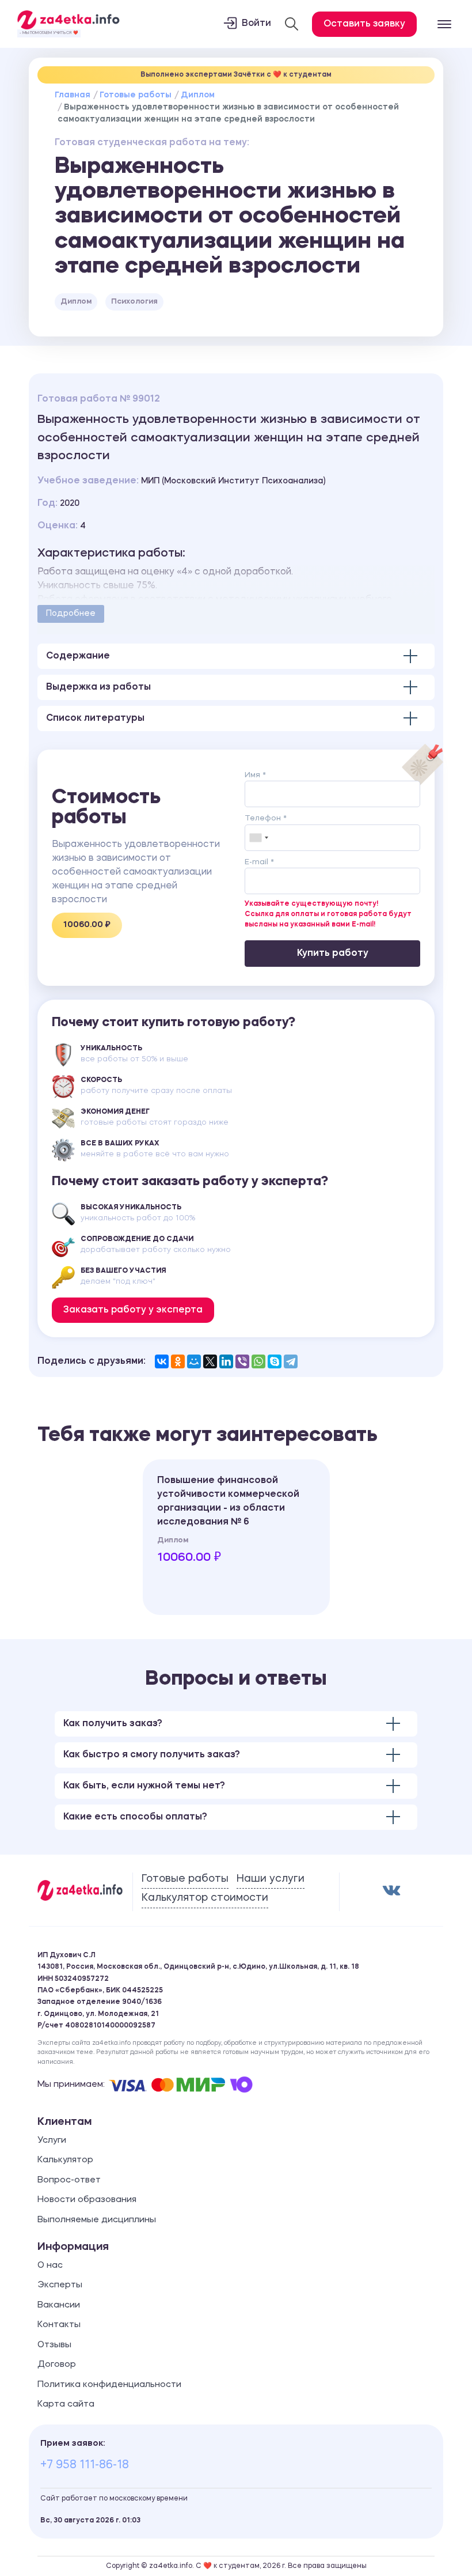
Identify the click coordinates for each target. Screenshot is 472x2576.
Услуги (52, 2141)
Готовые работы (136, 95)
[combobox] (258, 838)
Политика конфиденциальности (109, 2385)
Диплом (198, 95)
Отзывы (54, 2345)
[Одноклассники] (178, 1361)
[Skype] (275, 1361)
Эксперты (60, 2285)
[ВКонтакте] (162, 1361)
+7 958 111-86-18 (85, 2465)
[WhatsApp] (258, 1361)
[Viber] (242, 1361)
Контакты (59, 2325)
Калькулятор (65, 2160)
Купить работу (333, 954)
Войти (256, 24)
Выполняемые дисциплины (97, 2220)
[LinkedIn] (226, 1361)
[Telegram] (291, 1361)
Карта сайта (66, 2405)
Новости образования (87, 2200)
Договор (57, 2365)
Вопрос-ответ (69, 2180)
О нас (50, 2266)
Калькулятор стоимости (205, 1898)
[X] (210, 1361)
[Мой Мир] (194, 1361)
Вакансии (59, 2305)
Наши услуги (271, 1879)
